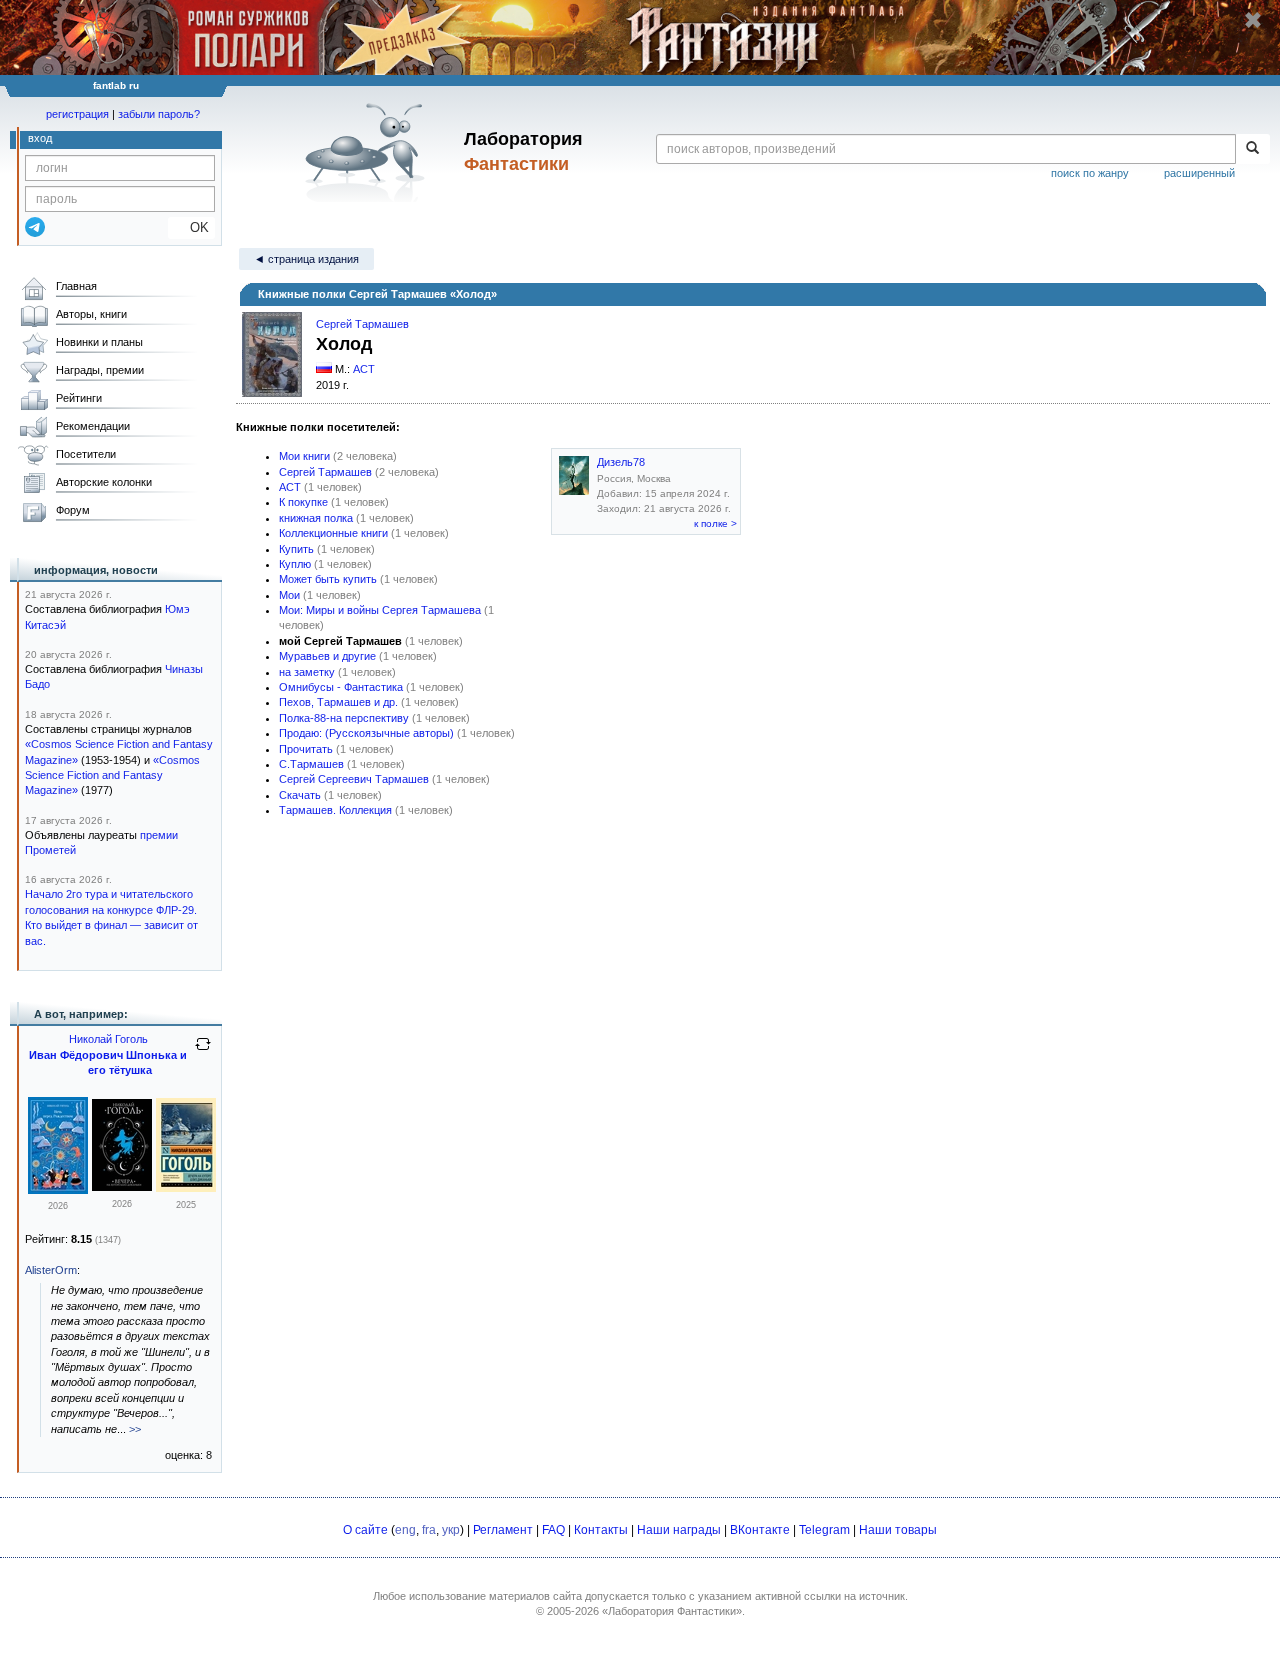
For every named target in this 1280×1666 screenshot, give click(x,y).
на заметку (307, 672)
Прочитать (306, 749)
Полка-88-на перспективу (344, 718)
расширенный (1199, 173)
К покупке (303, 502)
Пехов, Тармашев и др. (338, 702)
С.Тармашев (311, 764)
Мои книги (304, 456)
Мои (289, 595)
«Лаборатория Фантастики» (672, 1611)
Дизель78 (621, 462)
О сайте (365, 1530)
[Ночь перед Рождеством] (58, 1190)
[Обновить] (203, 1052)
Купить (296, 549)
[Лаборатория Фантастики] (368, 152)
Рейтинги (79, 398)
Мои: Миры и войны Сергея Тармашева (380, 610)
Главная (76, 286)
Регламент (503, 1530)
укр (451, 1530)
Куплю (295, 564)
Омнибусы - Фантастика (341, 687)
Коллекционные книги (333, 533)
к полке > (715, 523)
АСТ (364, 369)
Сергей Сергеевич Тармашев (354, 779)
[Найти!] (1252, 149)
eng (405, 1530)
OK (191, 227)
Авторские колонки (104, 482)
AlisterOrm (51, 1270)
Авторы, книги (91, 314)
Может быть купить (328, 579)
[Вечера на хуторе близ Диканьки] (122, 1187)
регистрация (77, 114)
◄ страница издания (306, 259)
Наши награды (679, 1530)
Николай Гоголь (108, 1039)
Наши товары (898, 1530)
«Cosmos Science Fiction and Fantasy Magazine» (112, 775)
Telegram (824, 1530)
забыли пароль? (159, 114)
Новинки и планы (99, 342)
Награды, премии (100, 370)
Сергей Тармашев (362, 324)
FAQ (553, 1530)
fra (429, 1530)
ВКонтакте (760, 1530)
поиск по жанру (1090, 173)
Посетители (86, 454)
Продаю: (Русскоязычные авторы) (366, 733)
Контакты (601, 1530)
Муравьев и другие (327, 656)
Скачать (300, 795)
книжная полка (316, 518)
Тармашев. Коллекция (335, 810)
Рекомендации (93, 426)
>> (135, 1429)
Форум (73, 510)
